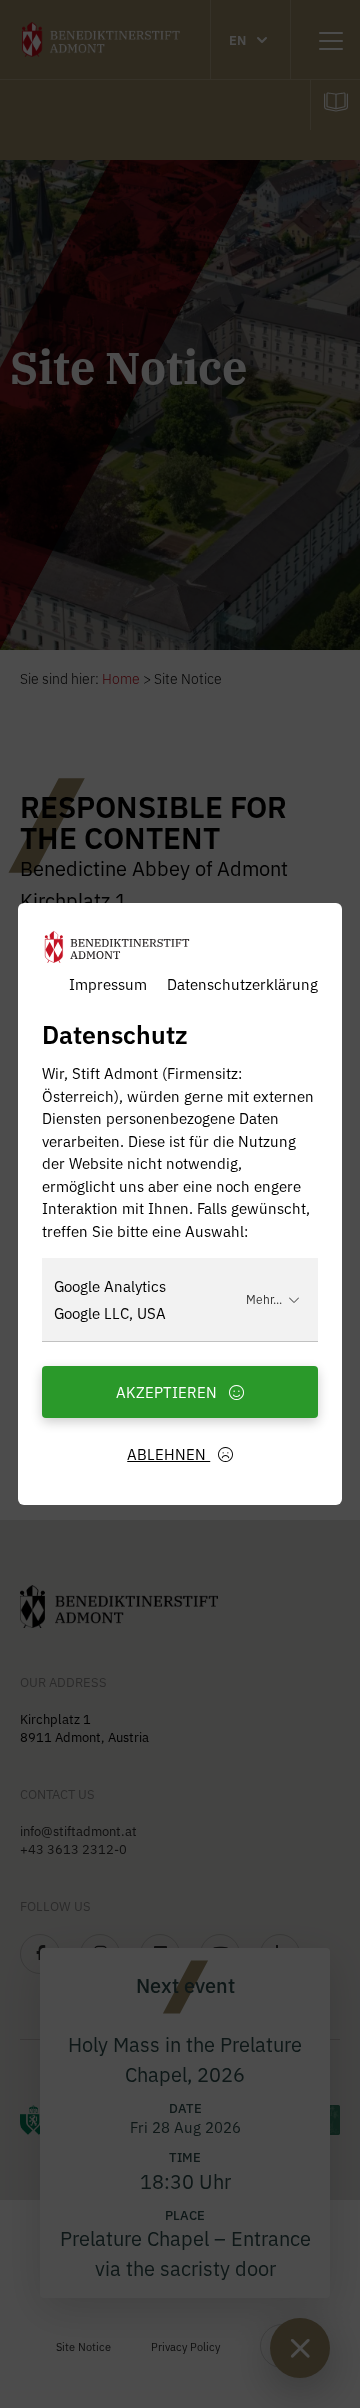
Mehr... (264, 1298)
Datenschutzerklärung (242, 983)
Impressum (108, 983)
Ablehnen (168, 1453)
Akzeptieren (168, 1391)
